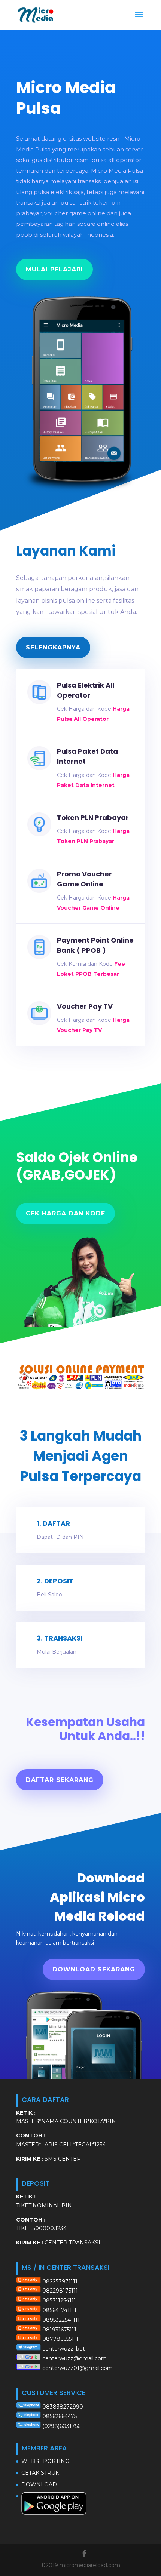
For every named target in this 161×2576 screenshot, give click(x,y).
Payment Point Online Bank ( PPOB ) (95, 945)
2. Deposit (55, 1581)
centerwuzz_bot (64, 2349)
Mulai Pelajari (54, 269)
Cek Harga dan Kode (66, 1213)
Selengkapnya (53, 647)
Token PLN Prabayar (93, 818)
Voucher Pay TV (85, 1006)
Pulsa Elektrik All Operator (86, 690)
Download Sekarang (94, 1969)
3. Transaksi (60, 1638)
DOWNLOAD (39, 2484)
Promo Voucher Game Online (84, 879)
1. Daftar (53, 1523)
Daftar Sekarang (60, 1780)
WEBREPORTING (45, 2461)
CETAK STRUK (40, 2473)
